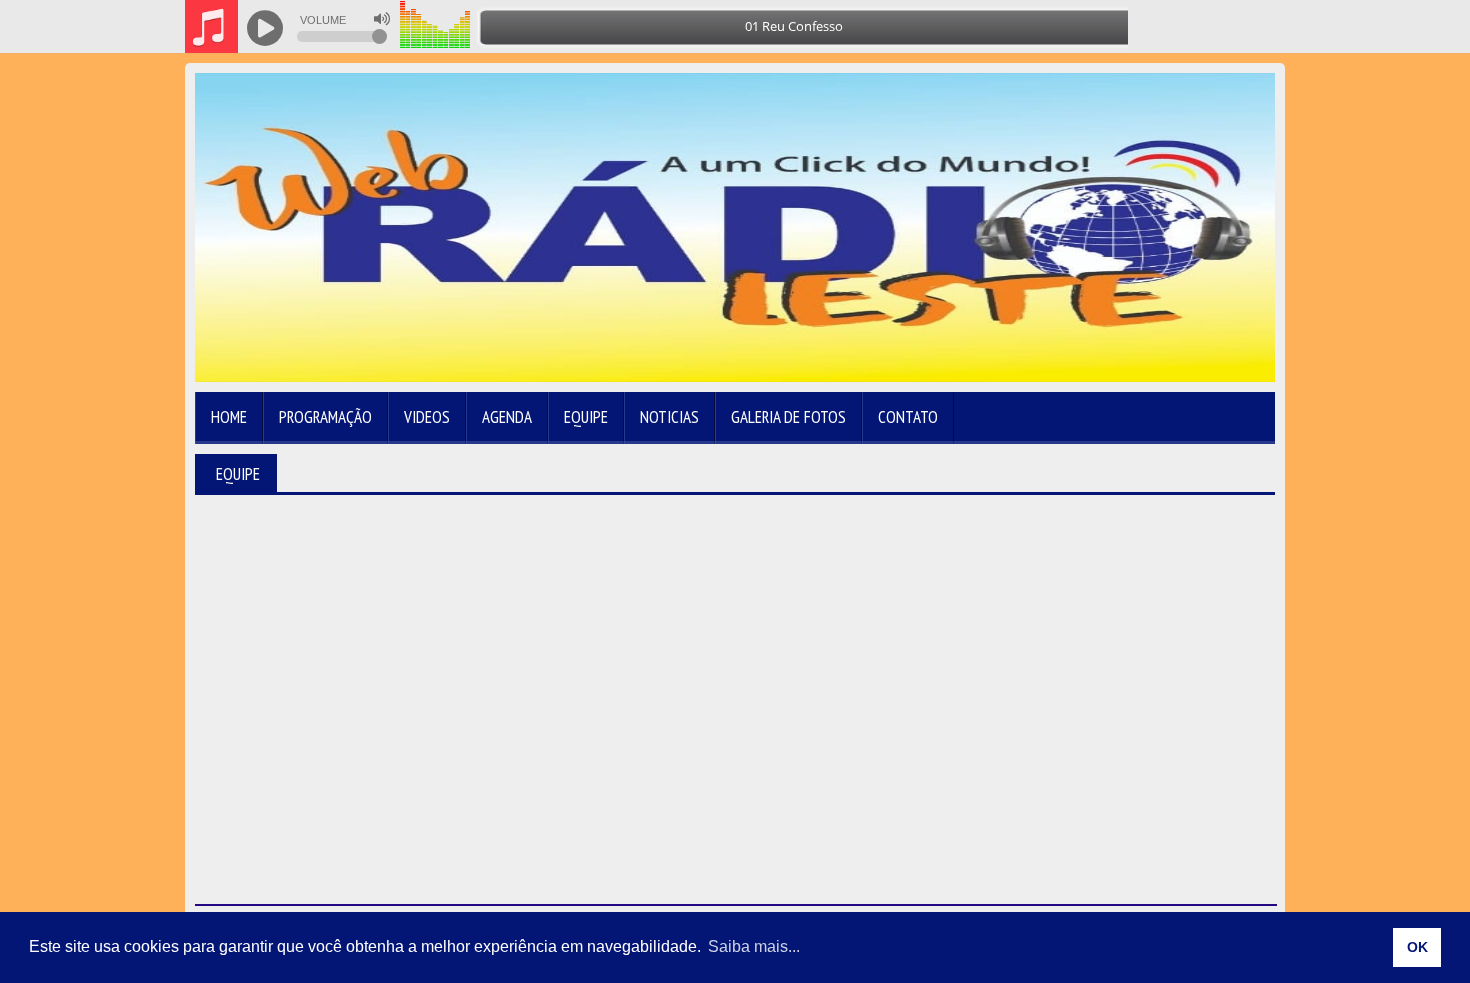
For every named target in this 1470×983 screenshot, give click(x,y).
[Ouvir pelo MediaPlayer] (1145, 26)
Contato (908, 417)
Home (229, 417)
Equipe (586, 417)
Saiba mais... (754, 946)
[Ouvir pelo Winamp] (1225, 26)
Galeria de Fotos (788, 417)
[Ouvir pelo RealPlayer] (1185, 26)
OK (1417, 947)
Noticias (669, 417)
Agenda (507, 417)
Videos (427, 417)
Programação (325, 417)
